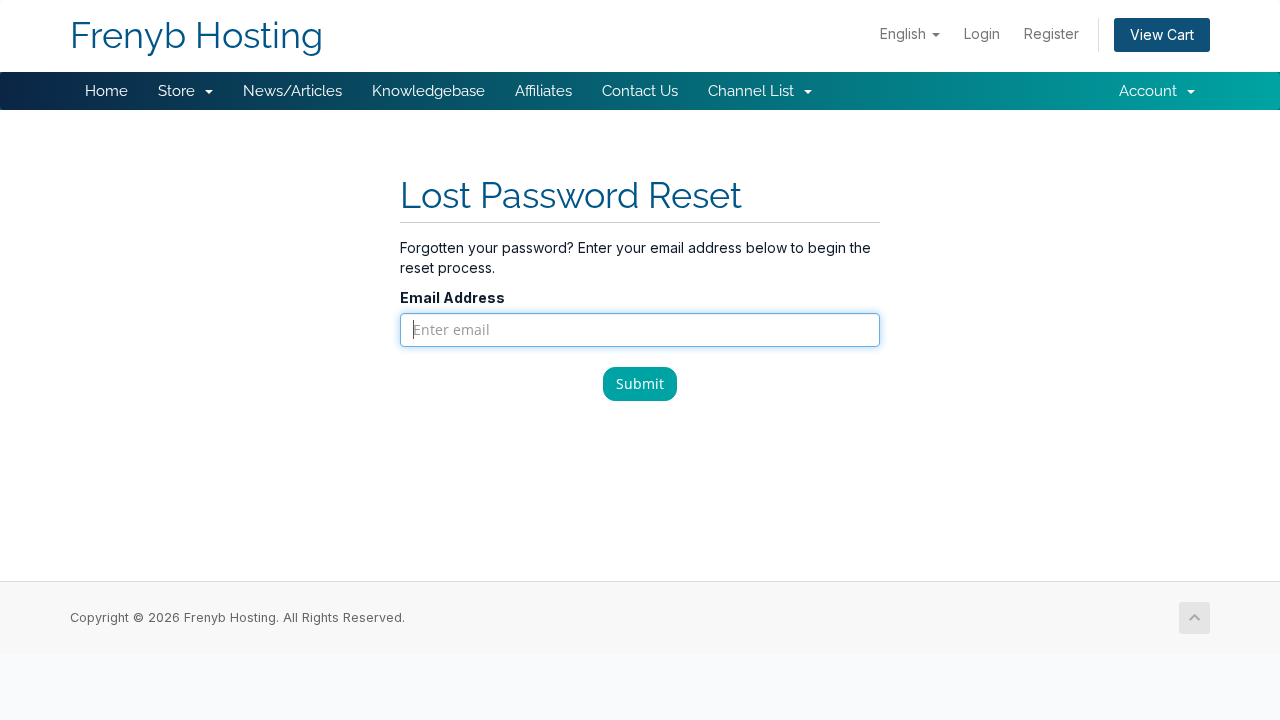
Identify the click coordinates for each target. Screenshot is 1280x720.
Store (180, 91)
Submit (640, 383)
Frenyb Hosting (196, 35)
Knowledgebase (428, 91)
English (905, 33)
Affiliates (543, 91)
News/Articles (292, 91)
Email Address (452, 297)
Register (1051, 33)
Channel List (755, 91)
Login (982, 33)
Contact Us (640, 91)
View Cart (1162, 34)
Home (106, 91)
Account (1152, 91)
